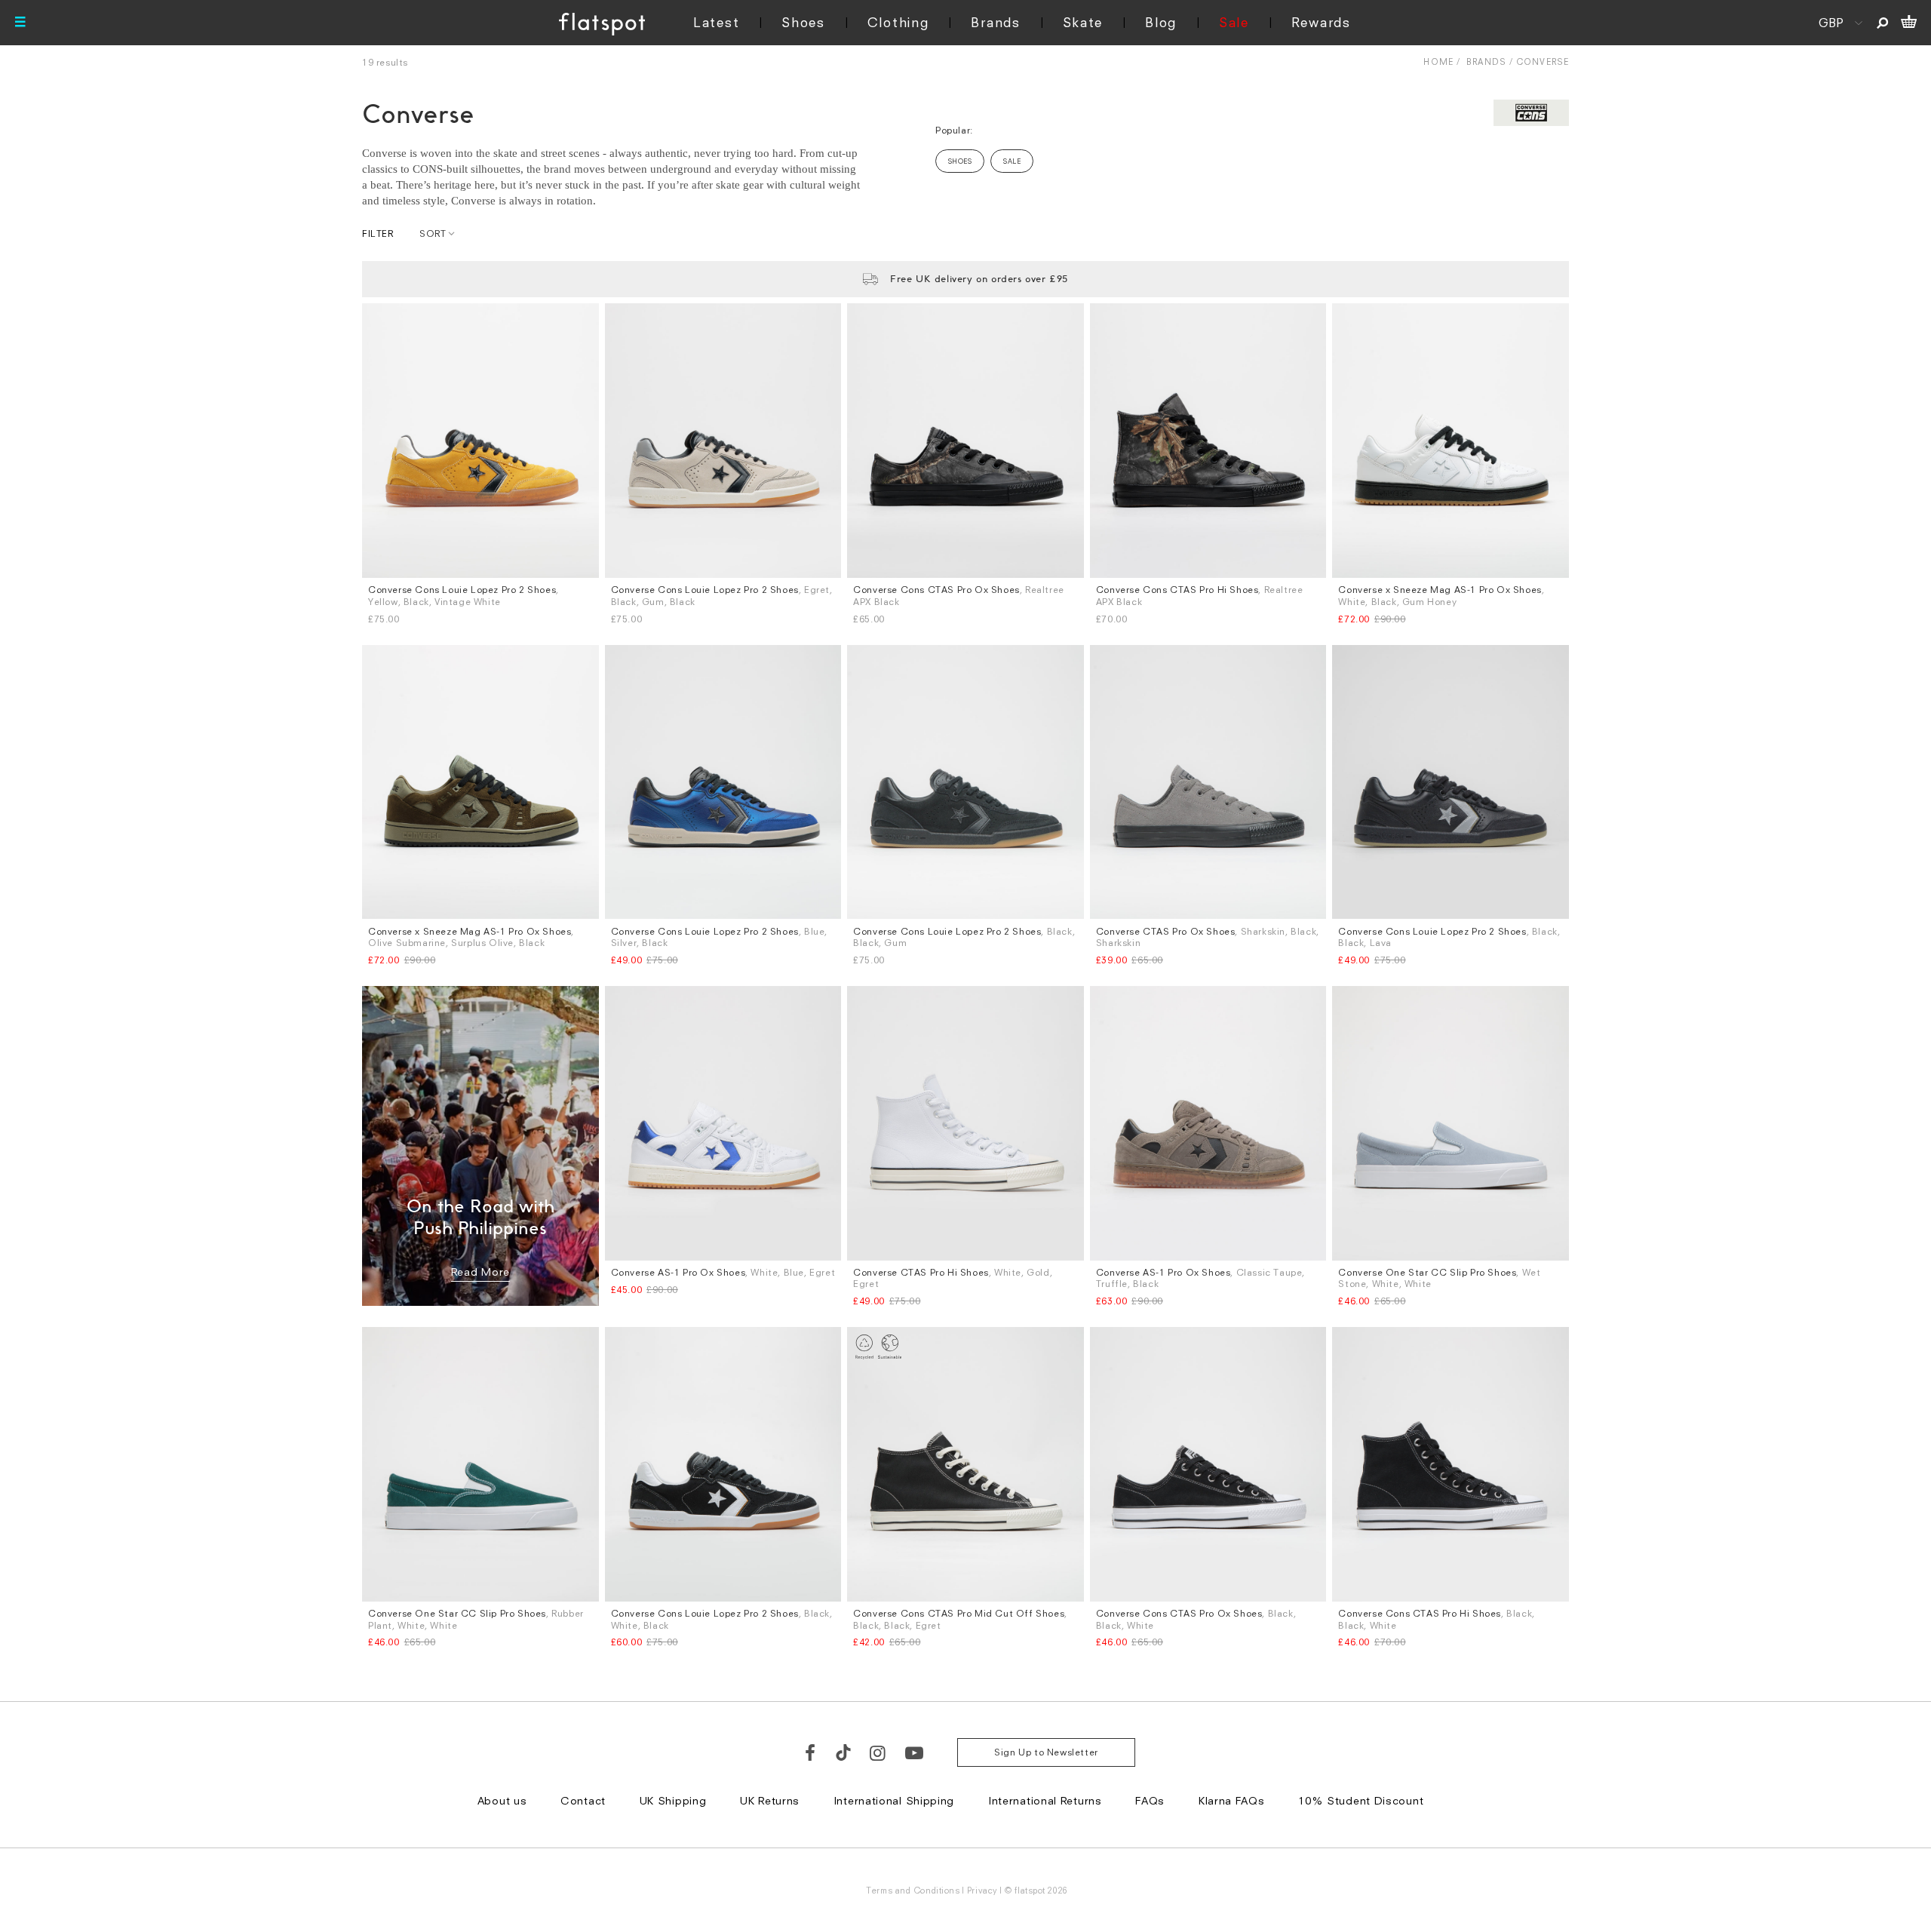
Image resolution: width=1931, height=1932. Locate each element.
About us (502, 1800)
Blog (1161, 22)
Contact (583, 1800)
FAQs (1150, 1800)
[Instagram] (878, 1752)
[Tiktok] (843, 1752)
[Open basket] (1909, 23)
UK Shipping (673, 1800)
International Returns (1045, 1800)
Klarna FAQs (1232, 1800)
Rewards (1321, 22)
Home (1438, 61)
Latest (716, 22)
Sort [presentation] (433, 233)
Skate (1083, 22)
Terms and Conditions (913, 1890)
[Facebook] (811, 1752)
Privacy (982, 1890)
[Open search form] (1882, 23)
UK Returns (770, 1800)
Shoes (803, 22)
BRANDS (1486, 61)
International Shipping (894, 1800)
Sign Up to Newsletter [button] (1046, 1752)
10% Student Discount (1361, 1800)
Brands (995, 22)
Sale (1234, 22)
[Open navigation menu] (20, 23)
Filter (378, 233)
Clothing (898, 22)
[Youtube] (915, 1752)
